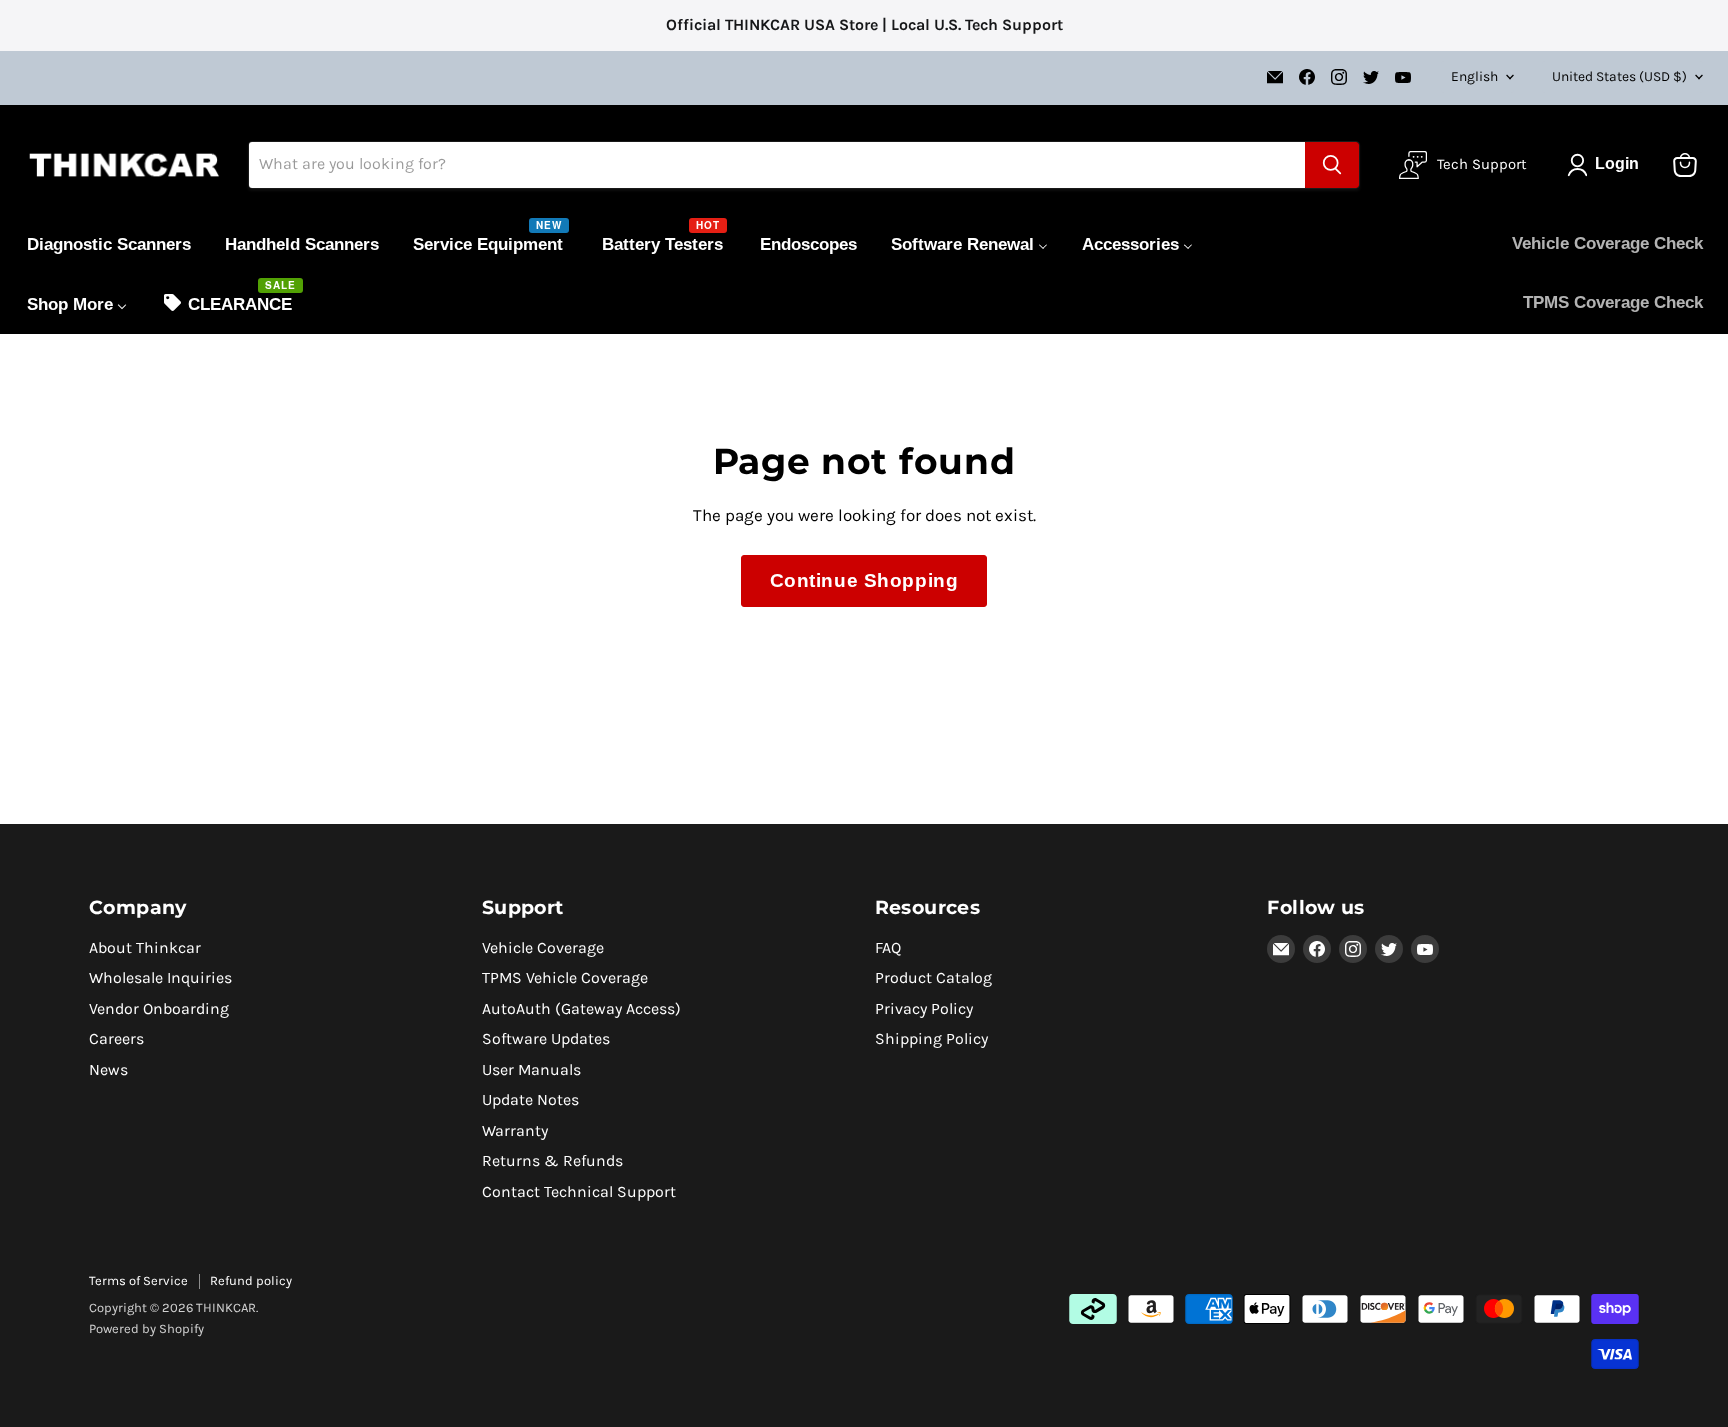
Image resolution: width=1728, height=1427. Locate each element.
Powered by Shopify (146, 1328)
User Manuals (531, 1069)
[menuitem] (109, 244)
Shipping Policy (931, 1038)
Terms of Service (138, 1280)
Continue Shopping (864, 580)
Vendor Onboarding (159, 1008)
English (1474, 76)
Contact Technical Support (579, 1191)
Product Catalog (933, 977)
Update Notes (530, 1099)
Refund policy (251, 1280)
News (108, 1069)
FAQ (888, 947)
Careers (116, 1038)
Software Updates (546, 1038)
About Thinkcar (145, 947)
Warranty (515, 1130)
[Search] (1332, 165)
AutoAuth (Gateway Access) (581, 1008)
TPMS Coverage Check (1613, 302)
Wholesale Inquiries (160, 977)
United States (1619, 76)
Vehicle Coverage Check (1607, 243)
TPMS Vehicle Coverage (565, 977)
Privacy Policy (924, 1008)
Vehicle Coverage (543, 947)
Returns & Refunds (552, 1160)
